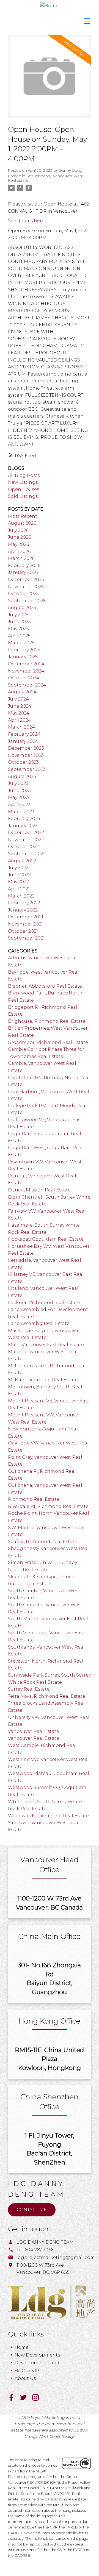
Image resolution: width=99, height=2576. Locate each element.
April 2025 (19, 636)
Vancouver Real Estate (34, 1731)
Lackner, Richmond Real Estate (44, 1303)
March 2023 (21, 812)
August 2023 (22, 776)
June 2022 (19, 875)
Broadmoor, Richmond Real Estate (48, 1042)
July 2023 (18, 783)
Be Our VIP (27, 2371)
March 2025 (21, 643)
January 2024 (23, 741)
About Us (25, 2378)
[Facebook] (14, 2399)
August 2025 (22, 608)
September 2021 (26, 938)
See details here (26, 221)
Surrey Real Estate (29, 1689)
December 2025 (26, 580)
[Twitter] (26, 2399)
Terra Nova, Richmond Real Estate (47, 1696)
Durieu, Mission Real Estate (39, 1190)
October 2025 (23, 594)
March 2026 (21, 558)
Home (22, 2347)
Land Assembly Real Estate (39, 1323)
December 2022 (26, 833)
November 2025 (26, 587)
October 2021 (23, 931)
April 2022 (19, 889)
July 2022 (18, 868)
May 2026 (18, 544)
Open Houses (24, 489)
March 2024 (21, 727)
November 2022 (26, 840)
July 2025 (18, 615)
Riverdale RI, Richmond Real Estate (48, 1506)
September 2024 (27, 685)
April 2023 (19, 805)
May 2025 (18, 629)
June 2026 (19, 537)
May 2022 (18, 882)
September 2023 (27, 769)
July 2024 (18, 699)
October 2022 (23, 847)
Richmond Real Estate (34, 1499)
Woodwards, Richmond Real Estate (48, 1816)
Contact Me (32, 2210)
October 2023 (23, 762)
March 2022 (21, 896)
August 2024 (22, 692)
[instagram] (38, 2399)
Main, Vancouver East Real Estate (46, 1345)
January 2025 (23, 657)
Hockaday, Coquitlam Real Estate (46, 1239)
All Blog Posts (24, 475)
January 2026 (23, 572)
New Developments (37, 2355)
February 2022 (24, 903)
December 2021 (26, 917)
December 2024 (26, 664)
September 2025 (27, 601)
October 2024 (24, 678)
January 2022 (23, 910)
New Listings (23, 482)
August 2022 (22, 861)
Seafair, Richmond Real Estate (43, 1542)
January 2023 (23, 826)
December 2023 (26, 748)
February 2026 (24, 566)
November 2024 (26, 671)
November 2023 (26, 755)
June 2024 (20, 706)
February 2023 (24, 819)
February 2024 (24, 734)
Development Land (37, 2363)
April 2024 (20, 720)
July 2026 (18, 530)
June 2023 (19, 790)
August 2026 (22, 523)
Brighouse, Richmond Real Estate (47, 1021)
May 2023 (18, 797)
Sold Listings (23, 496)
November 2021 (25, 924)
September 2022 (27, 854)
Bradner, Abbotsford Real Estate (45, 986)
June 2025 (19, 622)
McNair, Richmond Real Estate (43, 1380)
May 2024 (19, 713)
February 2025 (24, 650)
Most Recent (23, 516)
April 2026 (19, 551)
